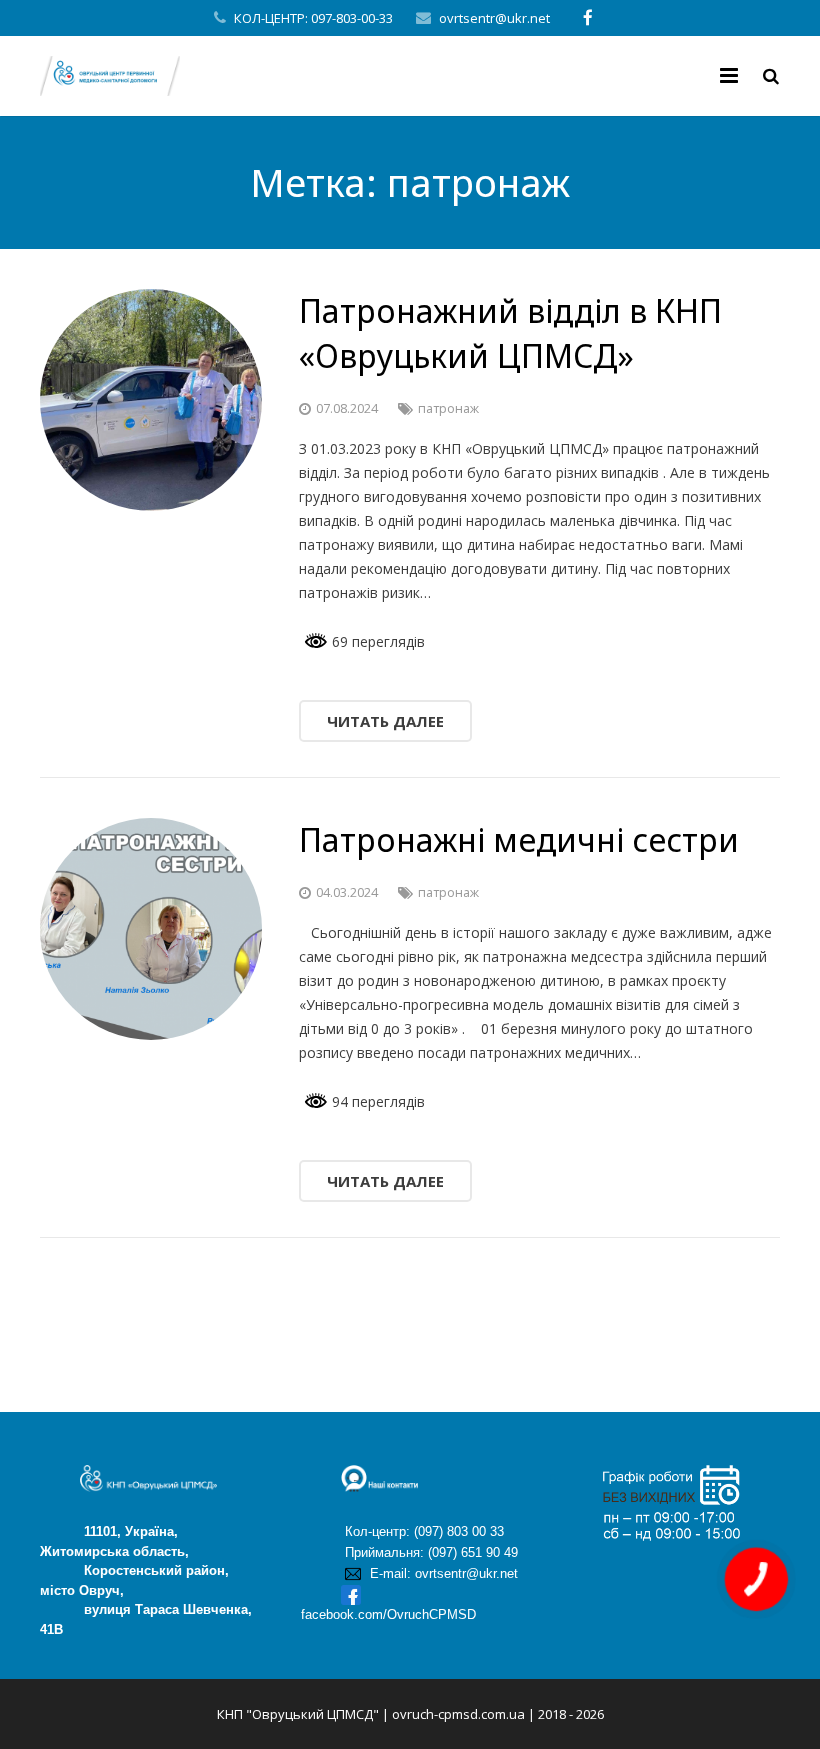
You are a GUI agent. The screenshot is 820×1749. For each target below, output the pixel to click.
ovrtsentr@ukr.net (494, 18)
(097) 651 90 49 (473, 1552)
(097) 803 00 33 (459, 1531)
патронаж (448, 408)
